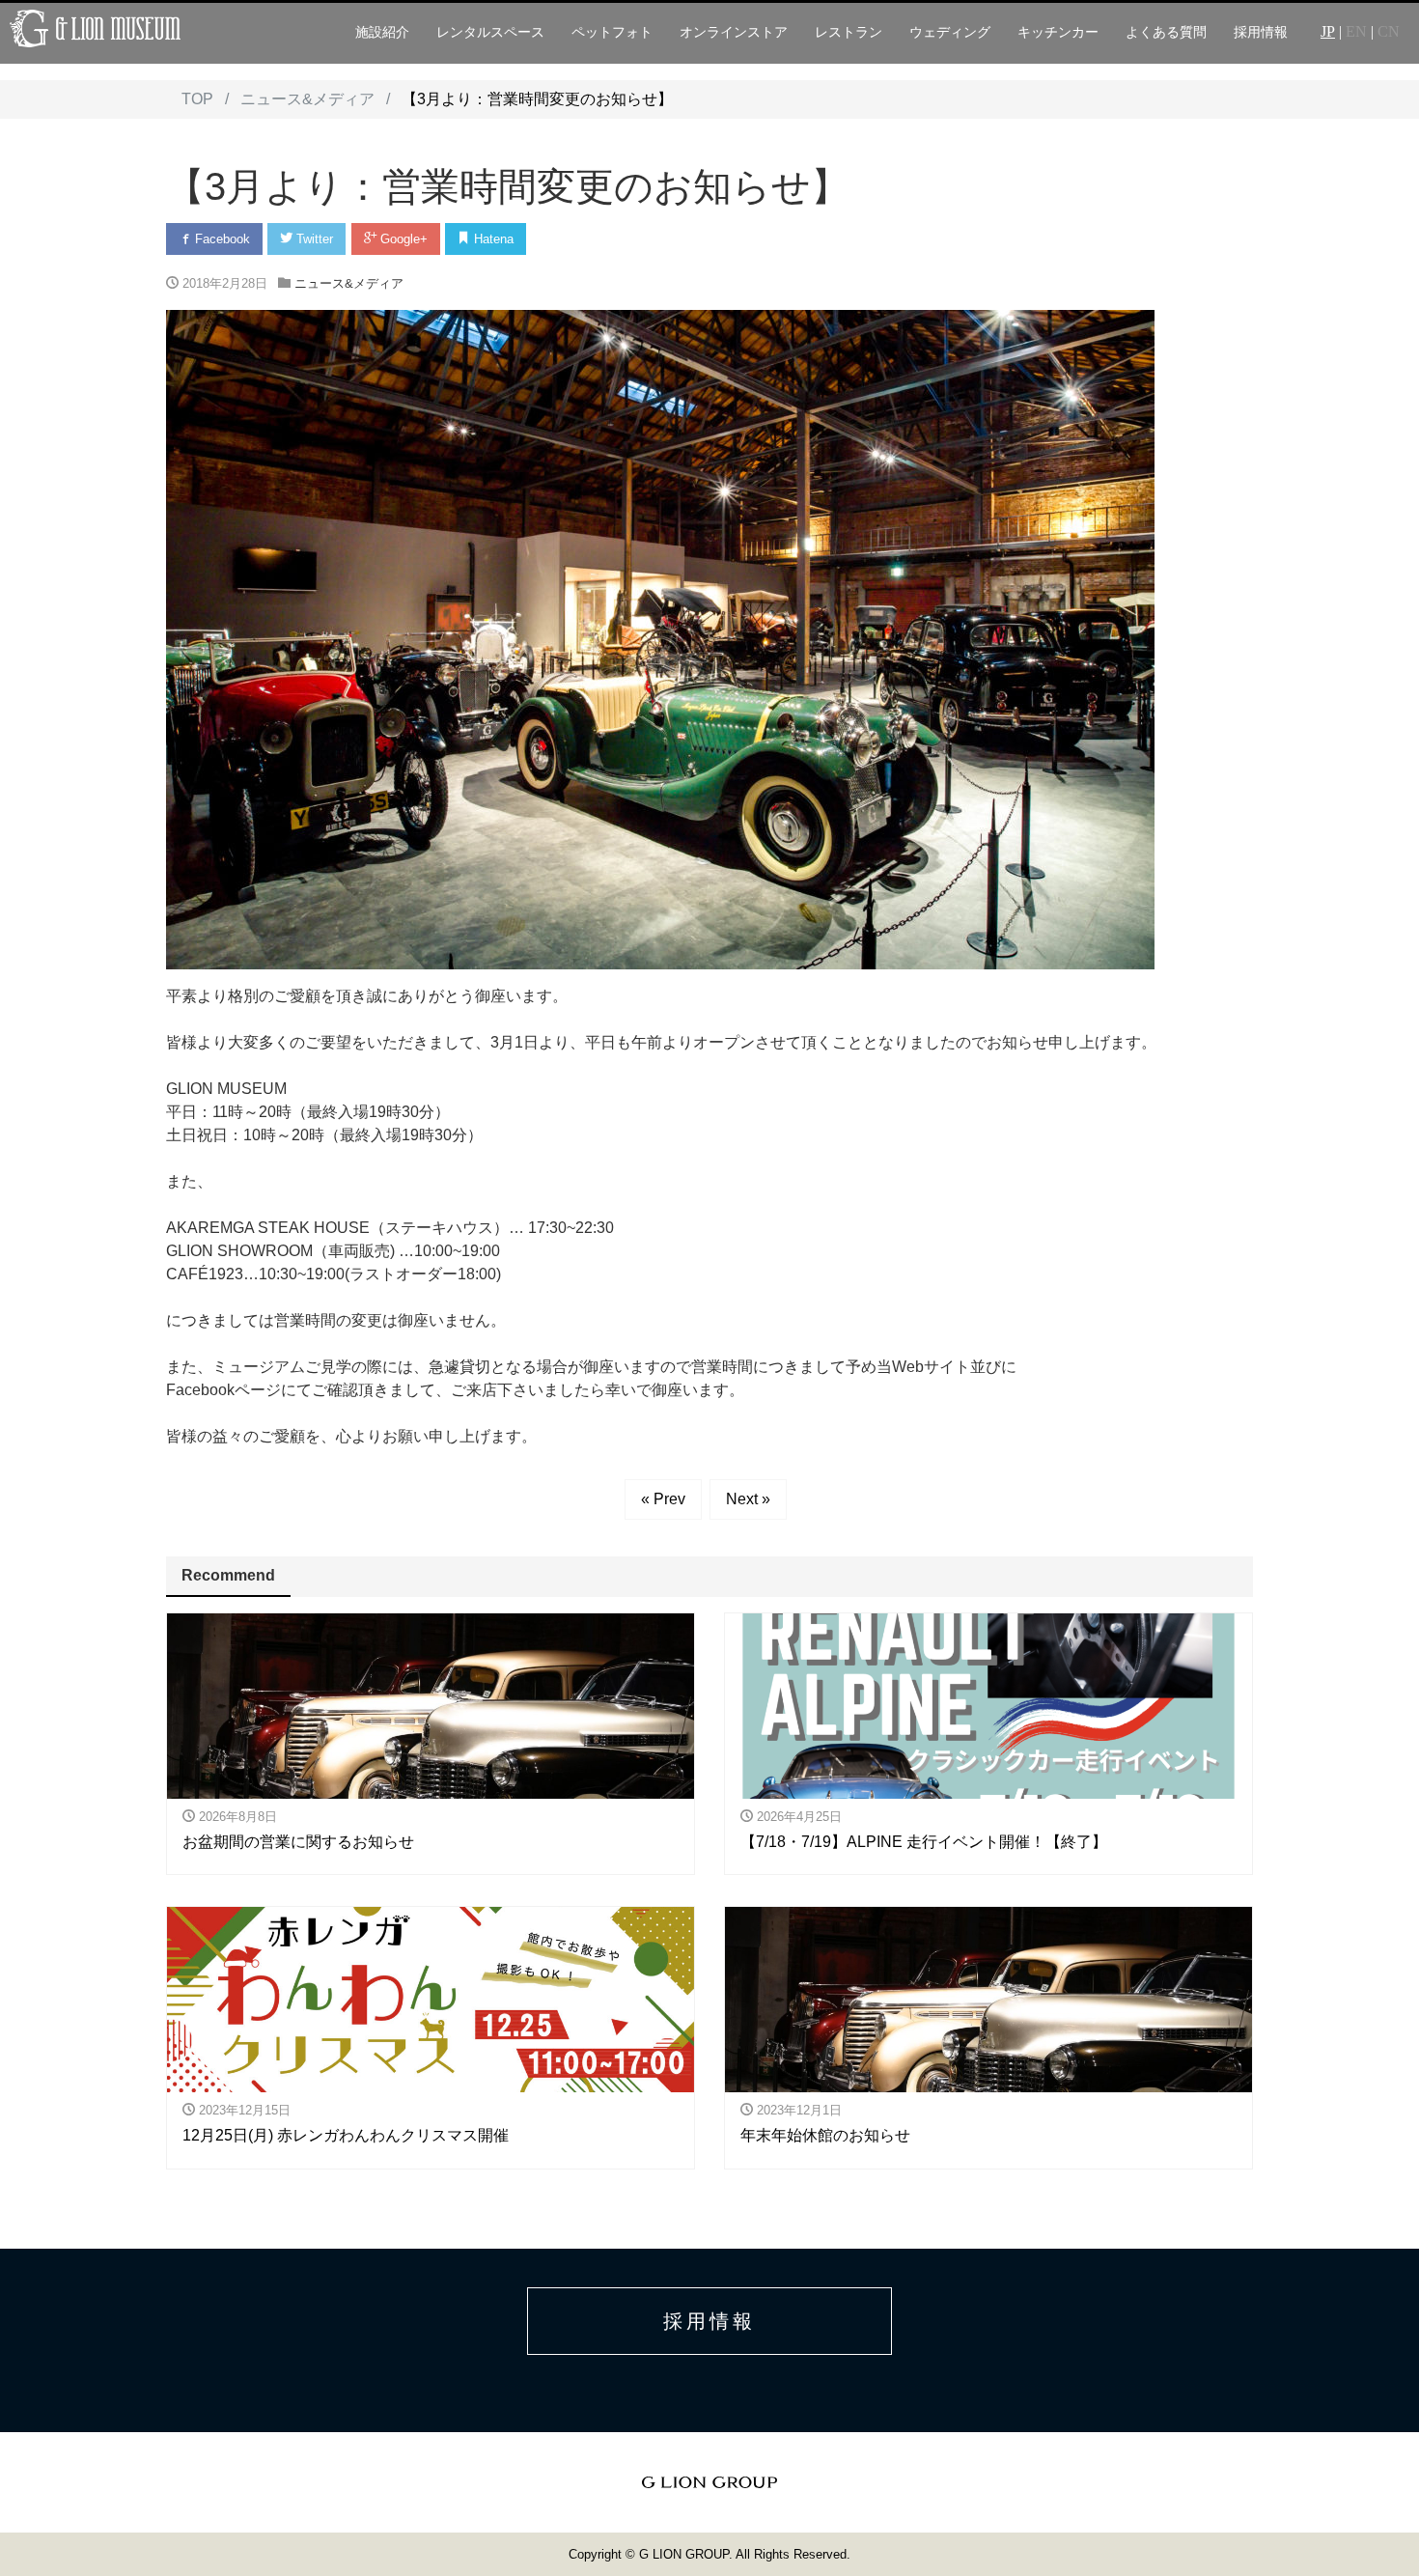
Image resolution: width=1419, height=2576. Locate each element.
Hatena (492, 239)
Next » (748, 1499)
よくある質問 (1166, 32)
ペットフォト (612, 32)
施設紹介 (382, 32)
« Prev (663, 1499)
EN (1356, 31)
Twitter (313, 239)
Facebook (221, 239)
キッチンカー (1058, 32)
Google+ (402, 239)
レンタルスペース (490, 32)
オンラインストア (734, 32)
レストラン (849, 32)
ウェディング (950, 32)
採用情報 (1261, 32)
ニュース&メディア (349, 283)
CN (1389, 31)
